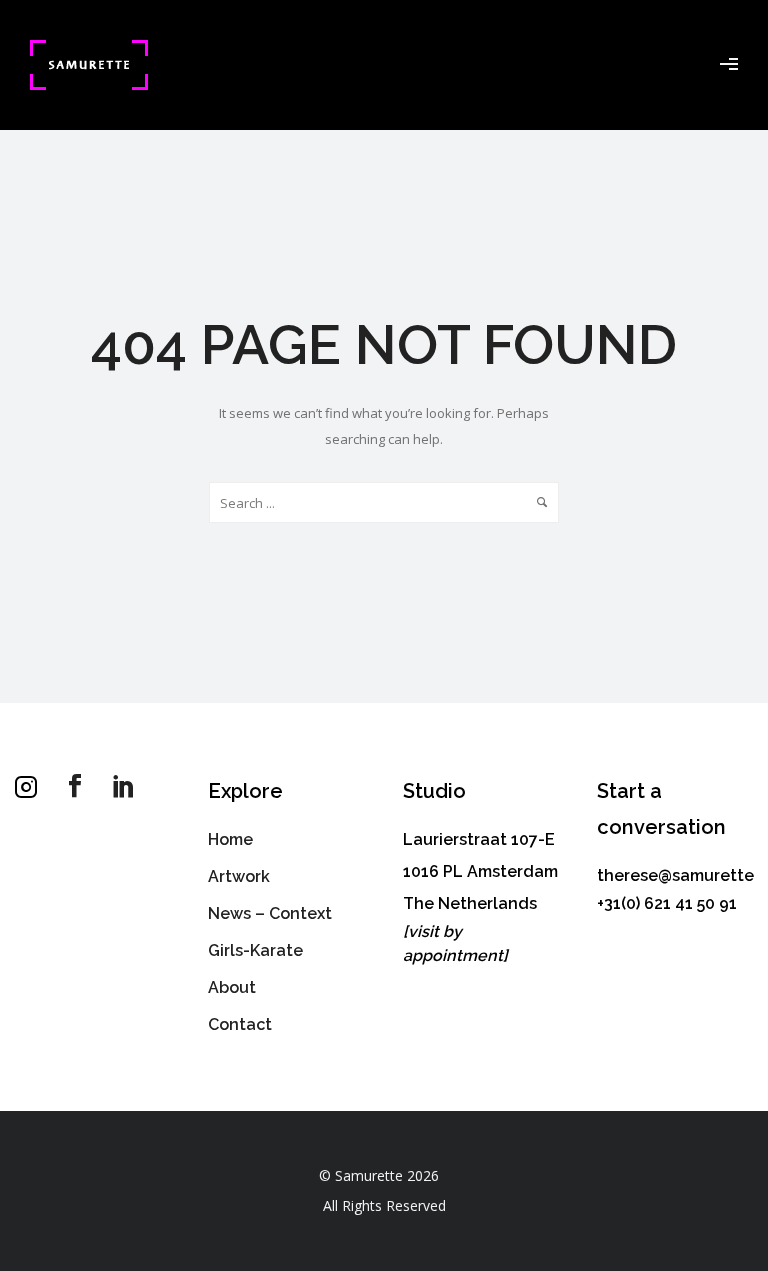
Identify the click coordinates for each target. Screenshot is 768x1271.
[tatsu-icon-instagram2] (31, 787)
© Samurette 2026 (379, 1175)
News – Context (270, 913)
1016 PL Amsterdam (480, 871)
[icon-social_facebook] (80, 786)
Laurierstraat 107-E (479, 839)
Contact (240, 1024)
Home (230, 839)
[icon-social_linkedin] (124, 786)
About (232, 987)
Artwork (239, 876)
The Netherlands (470, 903)
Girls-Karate (255, 950)
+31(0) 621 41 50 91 (667, 903)
